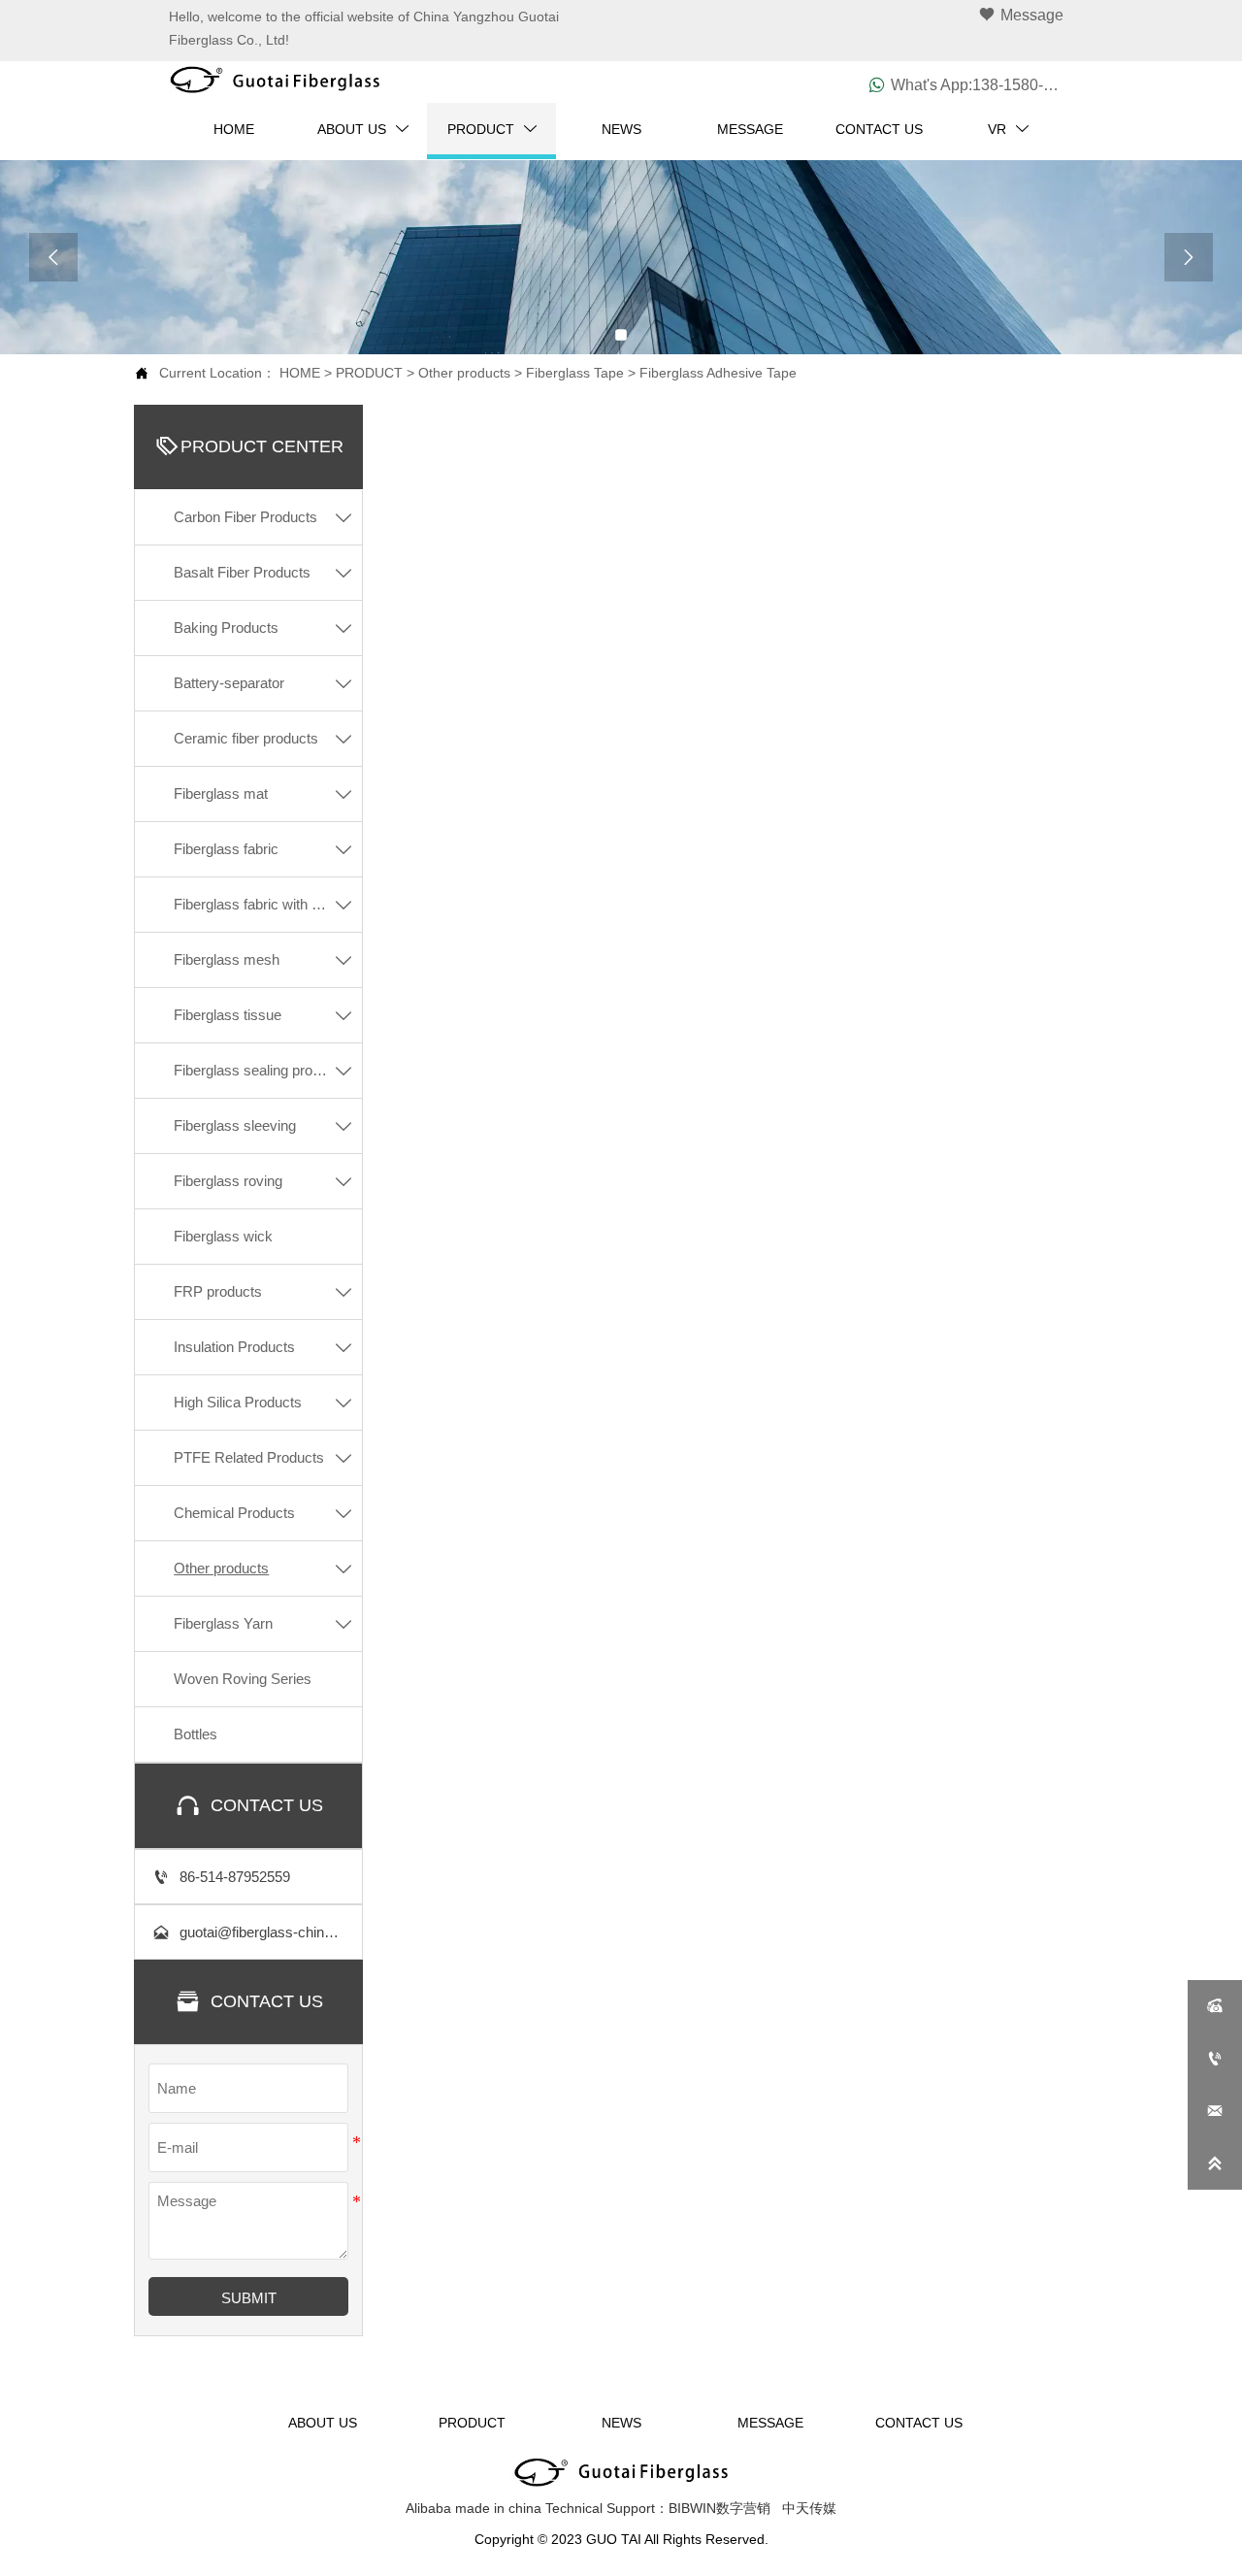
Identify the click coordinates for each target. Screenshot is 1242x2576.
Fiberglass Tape (575, 373)
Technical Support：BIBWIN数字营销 (658, 2508)
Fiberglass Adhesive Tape (718, 373)
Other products (464, 373)
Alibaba (428, 2508)
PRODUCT (369, 373)
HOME (300, 373)
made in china (498, 2508)
